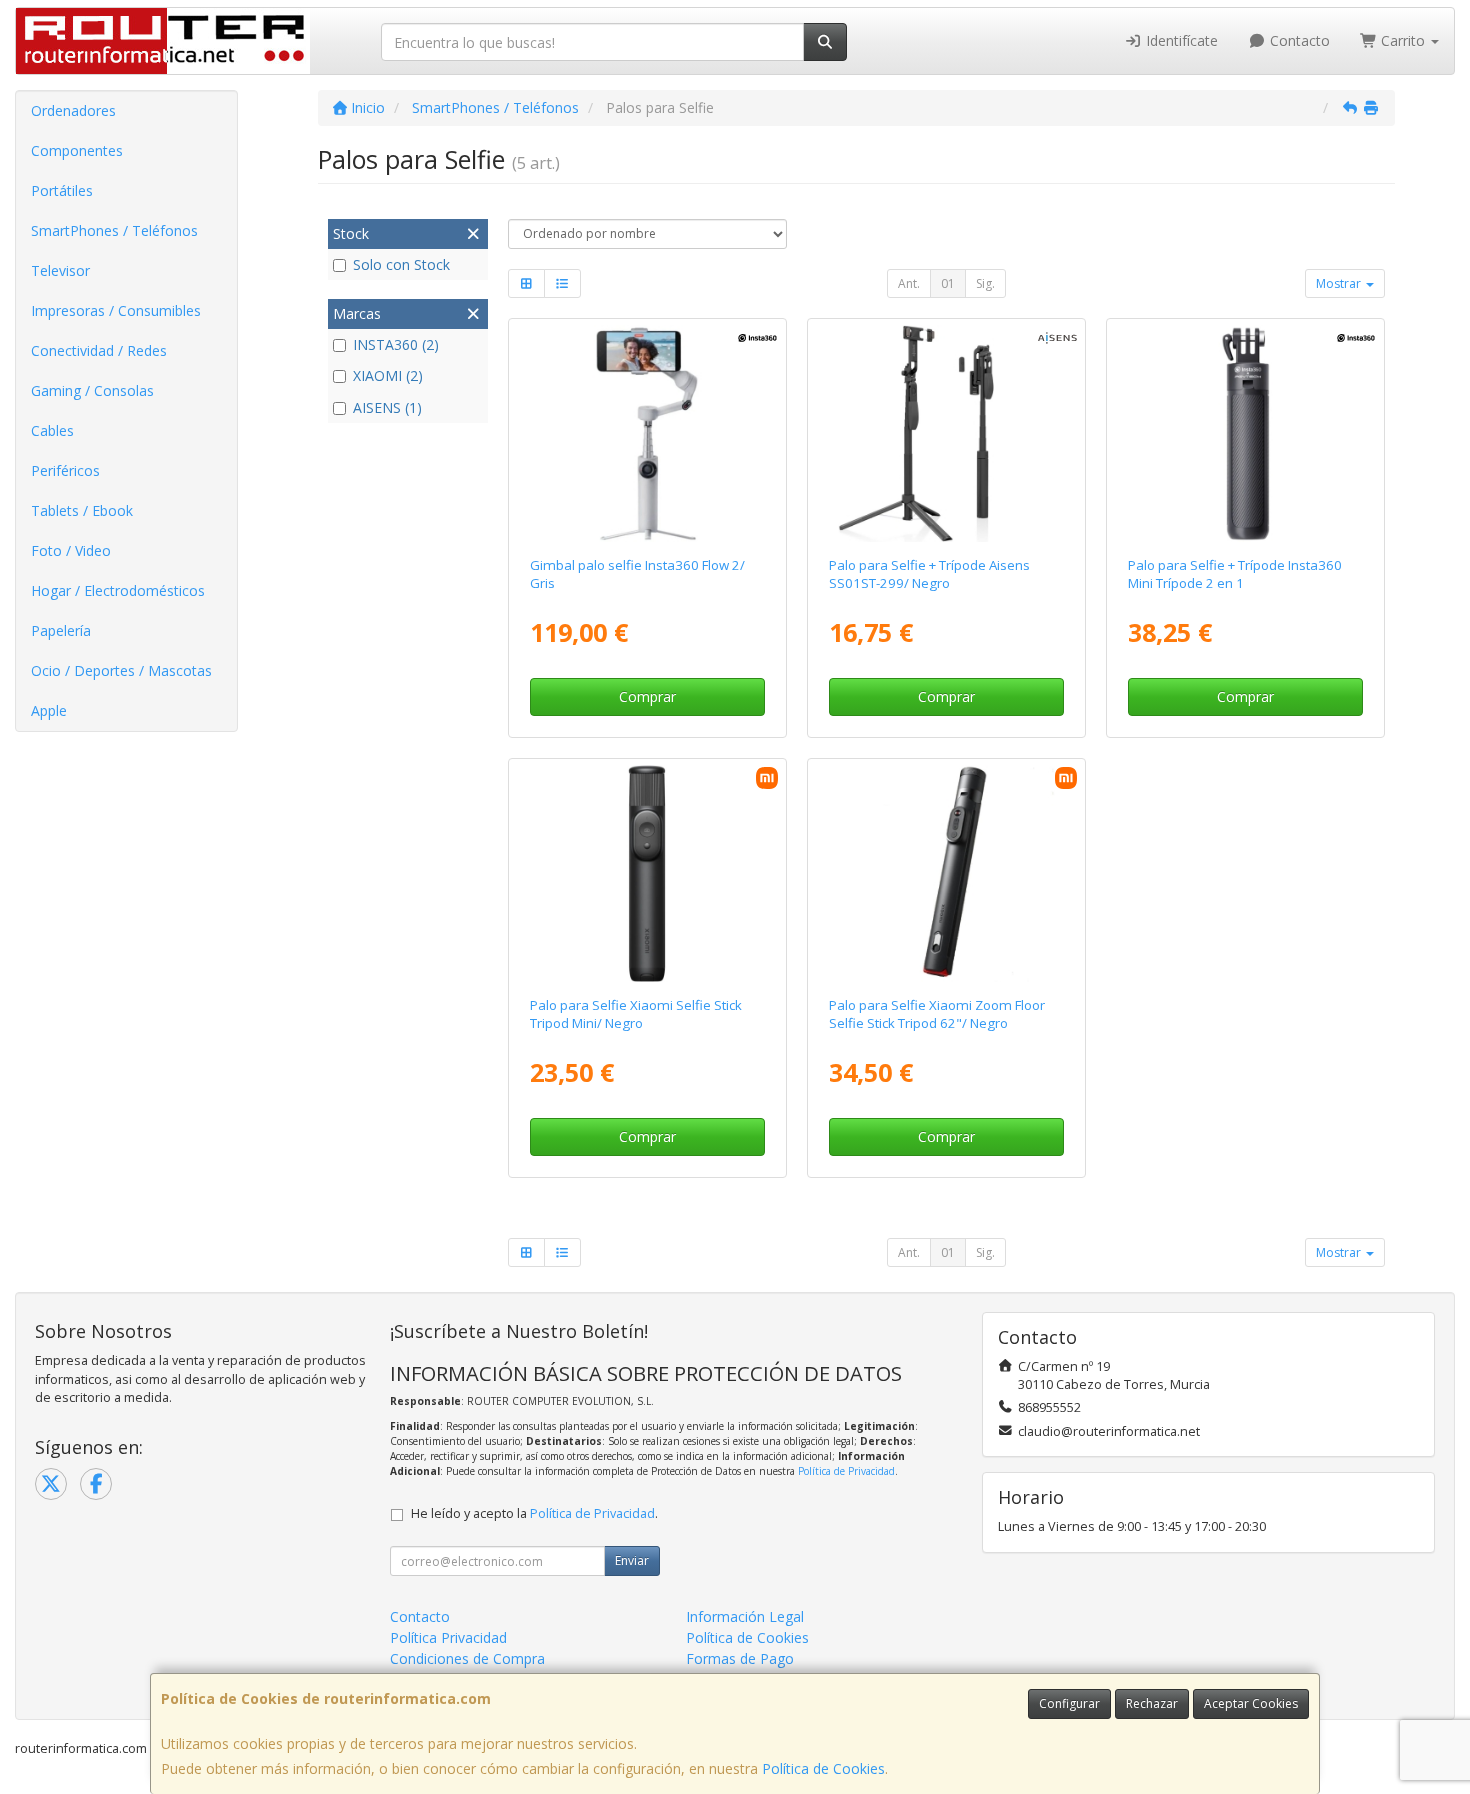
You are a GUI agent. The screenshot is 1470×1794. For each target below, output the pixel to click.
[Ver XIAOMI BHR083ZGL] (947, 874)
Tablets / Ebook (82, 510)
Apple (49, 710)
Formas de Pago (740, 1658)
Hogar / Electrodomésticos (118, 590)
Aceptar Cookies (1251, 1703)
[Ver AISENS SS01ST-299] (947, 434)
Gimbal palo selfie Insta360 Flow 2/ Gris (637, 573)
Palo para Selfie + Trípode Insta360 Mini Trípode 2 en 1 (1235, 573)
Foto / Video (71, 550)
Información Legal (745, 1616)
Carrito (1403, 40)
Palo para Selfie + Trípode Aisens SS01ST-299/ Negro (929, 573)
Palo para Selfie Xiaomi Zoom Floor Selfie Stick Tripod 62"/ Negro (937, 1013)
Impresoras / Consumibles (116, 310)
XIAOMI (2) (388, 375)
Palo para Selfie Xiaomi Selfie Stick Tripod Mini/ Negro (636, 1013)
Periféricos (65, 470)
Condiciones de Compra (467, 1658)
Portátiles (62, 190)
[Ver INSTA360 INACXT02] (1246, 434)
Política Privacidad (448, 1637)
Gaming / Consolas (92, 390)
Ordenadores (73, 110)
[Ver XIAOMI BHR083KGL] (647, 874)
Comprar (647, 696)
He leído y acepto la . (534, 1513)
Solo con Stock (401, 264)
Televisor (60, 270)
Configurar (1069, 1703)
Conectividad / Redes (99, 350)
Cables (52, 430)
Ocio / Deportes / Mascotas (121, 670)
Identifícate (1180, 40)
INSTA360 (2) (396, 344)
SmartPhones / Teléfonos (114, 230)
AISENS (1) (387, 407)
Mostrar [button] (1340, 283)
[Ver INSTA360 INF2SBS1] (647, 434)
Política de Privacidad (846, 1471)
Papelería (61, 630)
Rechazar (1152, 1703)
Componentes (77, 150)
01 (948, 283)
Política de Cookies (823, 1768)
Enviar (632, 1560)
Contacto (1298, 40)
